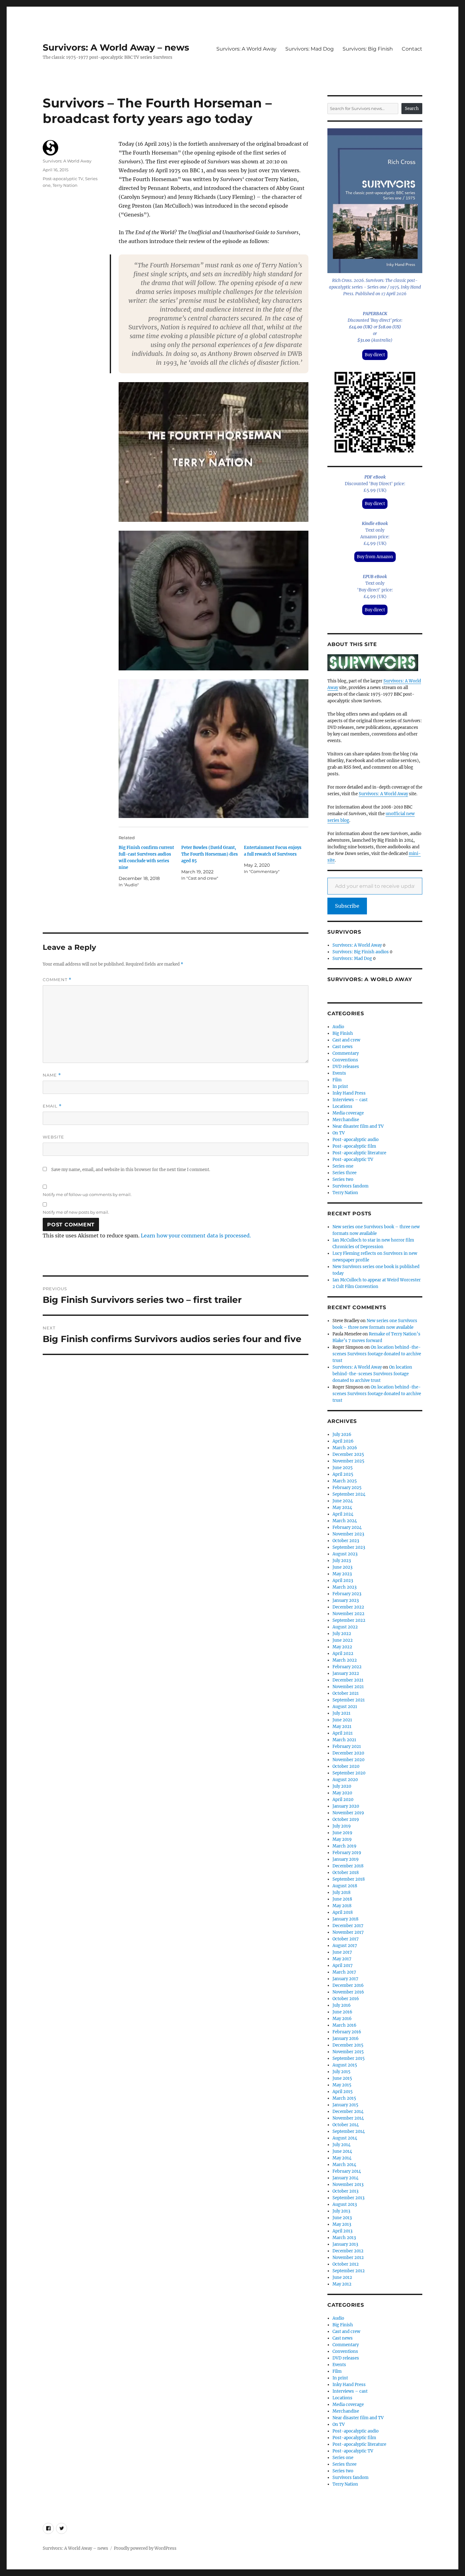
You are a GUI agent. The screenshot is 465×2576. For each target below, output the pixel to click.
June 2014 (342, 2151)
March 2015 (344, 2098)
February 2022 (347, 1667)
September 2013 (348, 2198)
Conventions (345, 1060)
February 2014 (347, 2171)
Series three (344, 1173)
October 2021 (346, 1693)
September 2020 (349, 1773)
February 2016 (347, 2032)
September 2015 (349, 2058)
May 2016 (342, 2019)
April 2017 (343, 1966)
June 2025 (343, 1468)
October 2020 (346, 1766)
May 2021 (342, 1727)
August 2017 (345, 1946)
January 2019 (346, 1859)
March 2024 (345, 1521)
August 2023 (345, 1554)
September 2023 (349, 1547)
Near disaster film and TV (358, 1126)
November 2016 (348, 1992)
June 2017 (342, 1952)
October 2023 (346, 1541)
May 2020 (342, 1793)
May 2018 (342, 1906)
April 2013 (342, 2231)
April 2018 (343, 1912)
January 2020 (346, 1806)
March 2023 (344, 1587)
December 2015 (348, 2045)
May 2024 (342, 1508)
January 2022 (346, 1673)
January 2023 (346, 1600)
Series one (343, 1166)
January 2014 (345, 2178)
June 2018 (342, 1899)
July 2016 (342, 2005)
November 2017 (348, 1932)
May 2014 (342, 2158)
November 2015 (348, 2052)
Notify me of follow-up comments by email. (87, 1194)
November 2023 (348, 1534)
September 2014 (349, 2131)
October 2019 (346, 1819)
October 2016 (346, 1999)
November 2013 (348, 2185)
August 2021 (345, 1707)
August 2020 (345, 1780)
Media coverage (348, 1113)
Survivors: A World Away (246, 49)
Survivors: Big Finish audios (361, 952)
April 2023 (343, 1581)
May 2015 (342, 2085)
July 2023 (342, 1561)
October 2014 (346, 2125)
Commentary (346, 1053)
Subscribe (347, 906)
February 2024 (347, 1527)
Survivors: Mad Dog (310, 49)
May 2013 (342, 2224)
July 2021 (341, 1713)
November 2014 (348, 2118)
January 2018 (345, 1919)
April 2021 (343, 1733)
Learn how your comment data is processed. (196, 1236)
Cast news (343, 1047)
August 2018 (345, 1886)
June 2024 (343, 1501)
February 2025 (347, 1488)
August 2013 (345, 2204)
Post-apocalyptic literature (359, 1153)
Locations (342, 1106)
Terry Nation (65, 185)
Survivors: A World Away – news (116, 47)
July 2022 (342, 1634)
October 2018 (346, 1873)
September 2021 (349, 1700)
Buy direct (375, 355)
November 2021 (348, 1687)
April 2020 (343, 1800)
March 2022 (345, 1660)
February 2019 (347, 1853)
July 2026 (342, 1435)
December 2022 (348, 1607)
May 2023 (342, 1574)
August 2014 (345, 2138)
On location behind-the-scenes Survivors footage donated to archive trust (377, 1354)
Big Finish (343, 1033)
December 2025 (348, 1454)
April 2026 (343, 1441)
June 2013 (342, 2218)
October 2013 (345, 2191)
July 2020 (342, 1786)
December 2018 (348, 1866)
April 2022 (343, 1654)
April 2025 (343, 1474)
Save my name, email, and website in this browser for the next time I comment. (131, 1170)
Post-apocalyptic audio (356, 1140)
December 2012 (348, 2251)
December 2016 (348, 1985)
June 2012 (342, 2277)
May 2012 (342, 2284)
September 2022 (349, 1620)
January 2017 (345, 1979)
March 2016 (344, 2025)
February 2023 (347, 1594)
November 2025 (348, 1461)
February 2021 (347, 1746)
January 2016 (346, 2039)
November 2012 (348, 2258)
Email (52, 1106)
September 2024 (349, 1494)
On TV (339, 1133)
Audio (338, 1027)
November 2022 (348, 1614)
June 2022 (343, 1640)
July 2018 (341, 1892)
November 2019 (348, 1813)
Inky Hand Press (349, 1093)
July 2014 (341, 2145)
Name (52, 1075)
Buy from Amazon (375, 557)
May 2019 (342, 1839)
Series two (343, 1179)
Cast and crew (346, 1040)
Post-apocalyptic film (354, 1146)
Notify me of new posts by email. (76, 1212)
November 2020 (348, 1760)
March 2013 (344, 2238)
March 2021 (344, 1740)
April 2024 (343, 1514)
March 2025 (345, 1481)
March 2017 (344, 1972)
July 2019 (342, 1826)
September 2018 (349, 1879)
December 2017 (348, 1926)
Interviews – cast (350, 1100)
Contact (412, 49)
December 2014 (348, 2112)
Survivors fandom (350, 1186)
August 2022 (345, 1627)
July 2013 (341, 2211)
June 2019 (342, 1833)
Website (53, 1137)
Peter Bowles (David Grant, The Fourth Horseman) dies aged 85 (210, 854)
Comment (57, 980)
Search (412, 109)
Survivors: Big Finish (368, 49)
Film (337, 1080)
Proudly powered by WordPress (145, 2548)
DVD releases (346, 1067)
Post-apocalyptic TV (63, 179)
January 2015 (345, 2105)
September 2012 (349, 2271)
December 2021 (348, 1680)
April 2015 (343, 2092)
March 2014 (344, 2165)
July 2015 (341, 2072)
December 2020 (348, 1753)
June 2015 (342, 2078)
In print (340, 1087)
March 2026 (345, 1448)
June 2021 (342, 1720)
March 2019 (344, 1846)
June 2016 (342, 2012)
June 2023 (342, 1567)
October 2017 (346, 1939)
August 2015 (345, 2065)
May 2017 (342, 1959)
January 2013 (345, 2244)
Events (339, 1073)
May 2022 (342, 1647)
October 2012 (346, 2264)
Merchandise (346, 1120)
